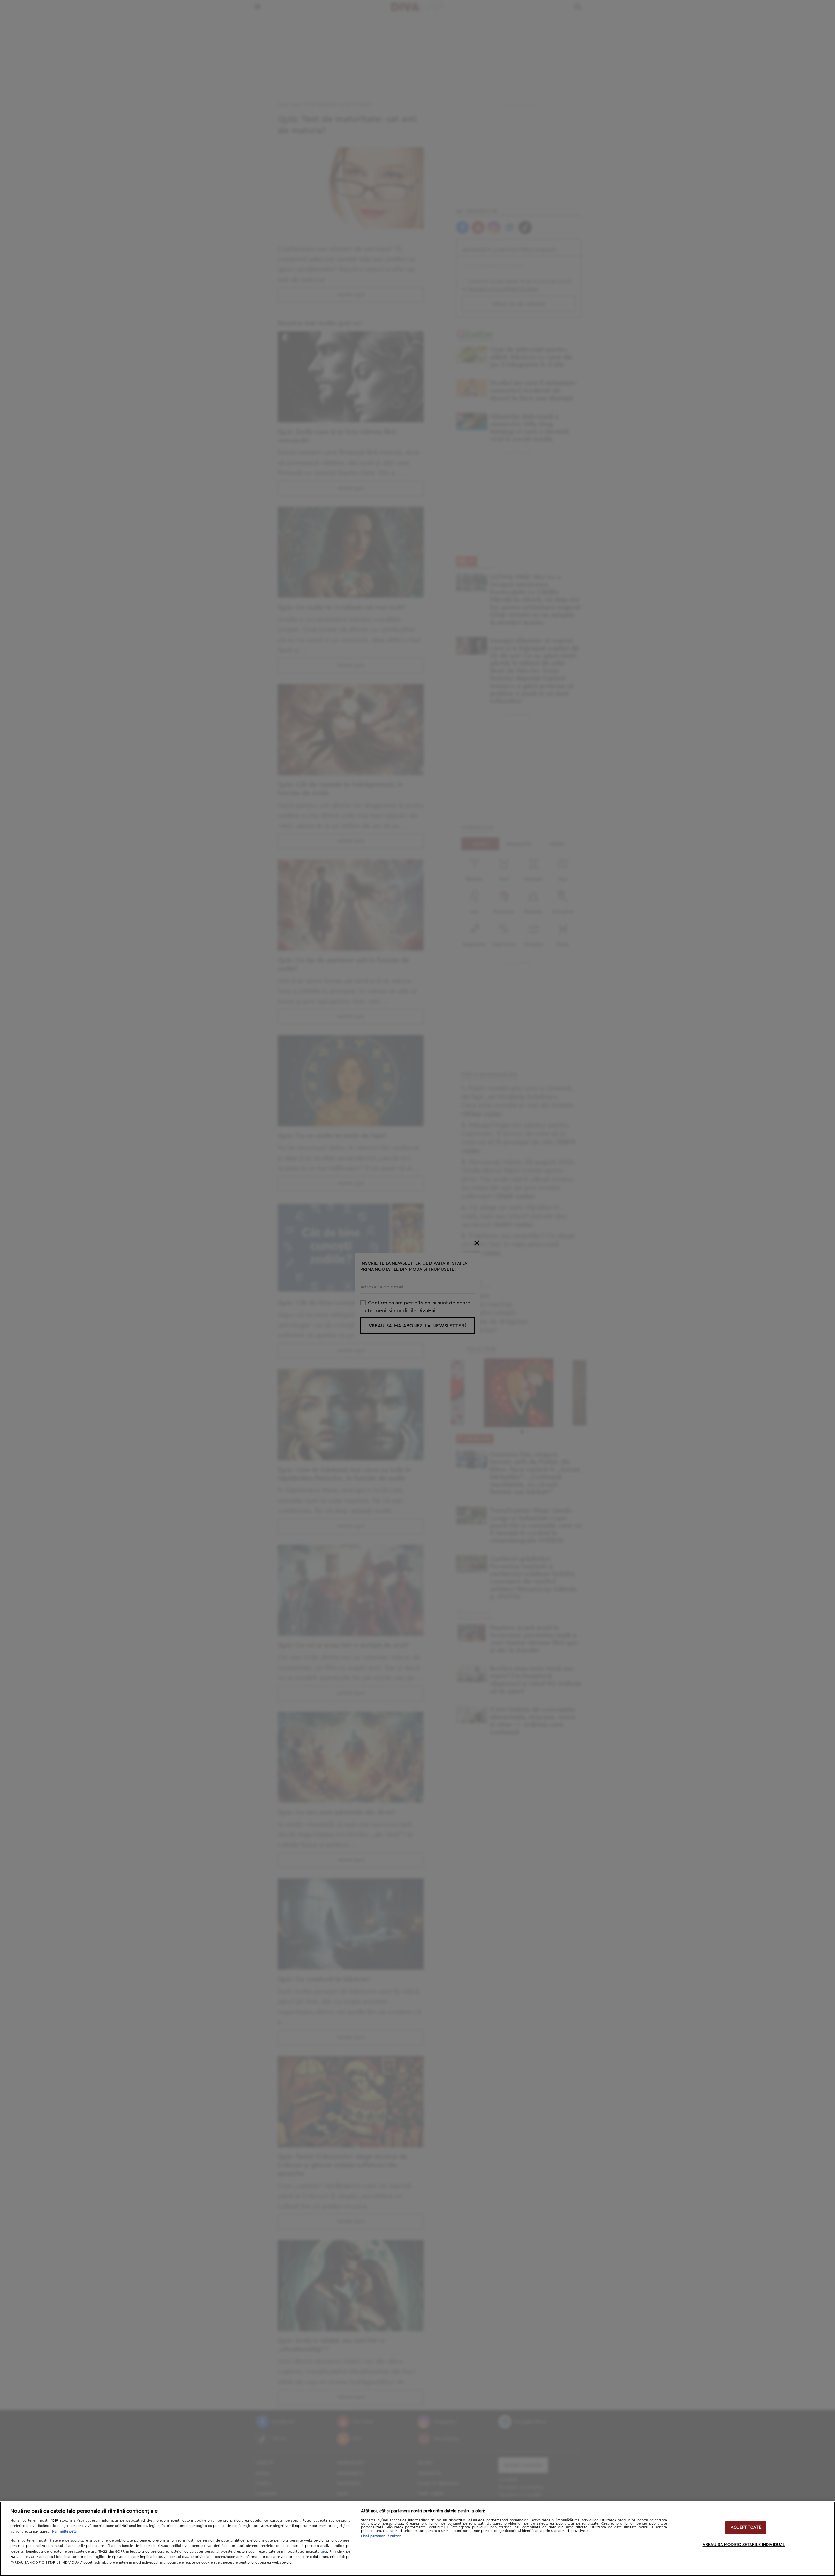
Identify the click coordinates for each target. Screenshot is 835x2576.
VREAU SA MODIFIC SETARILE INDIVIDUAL (744, 2545)
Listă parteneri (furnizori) (382, 2536)
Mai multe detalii (66, 2531)
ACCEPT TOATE (746, 2528)
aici (324, 2551)
